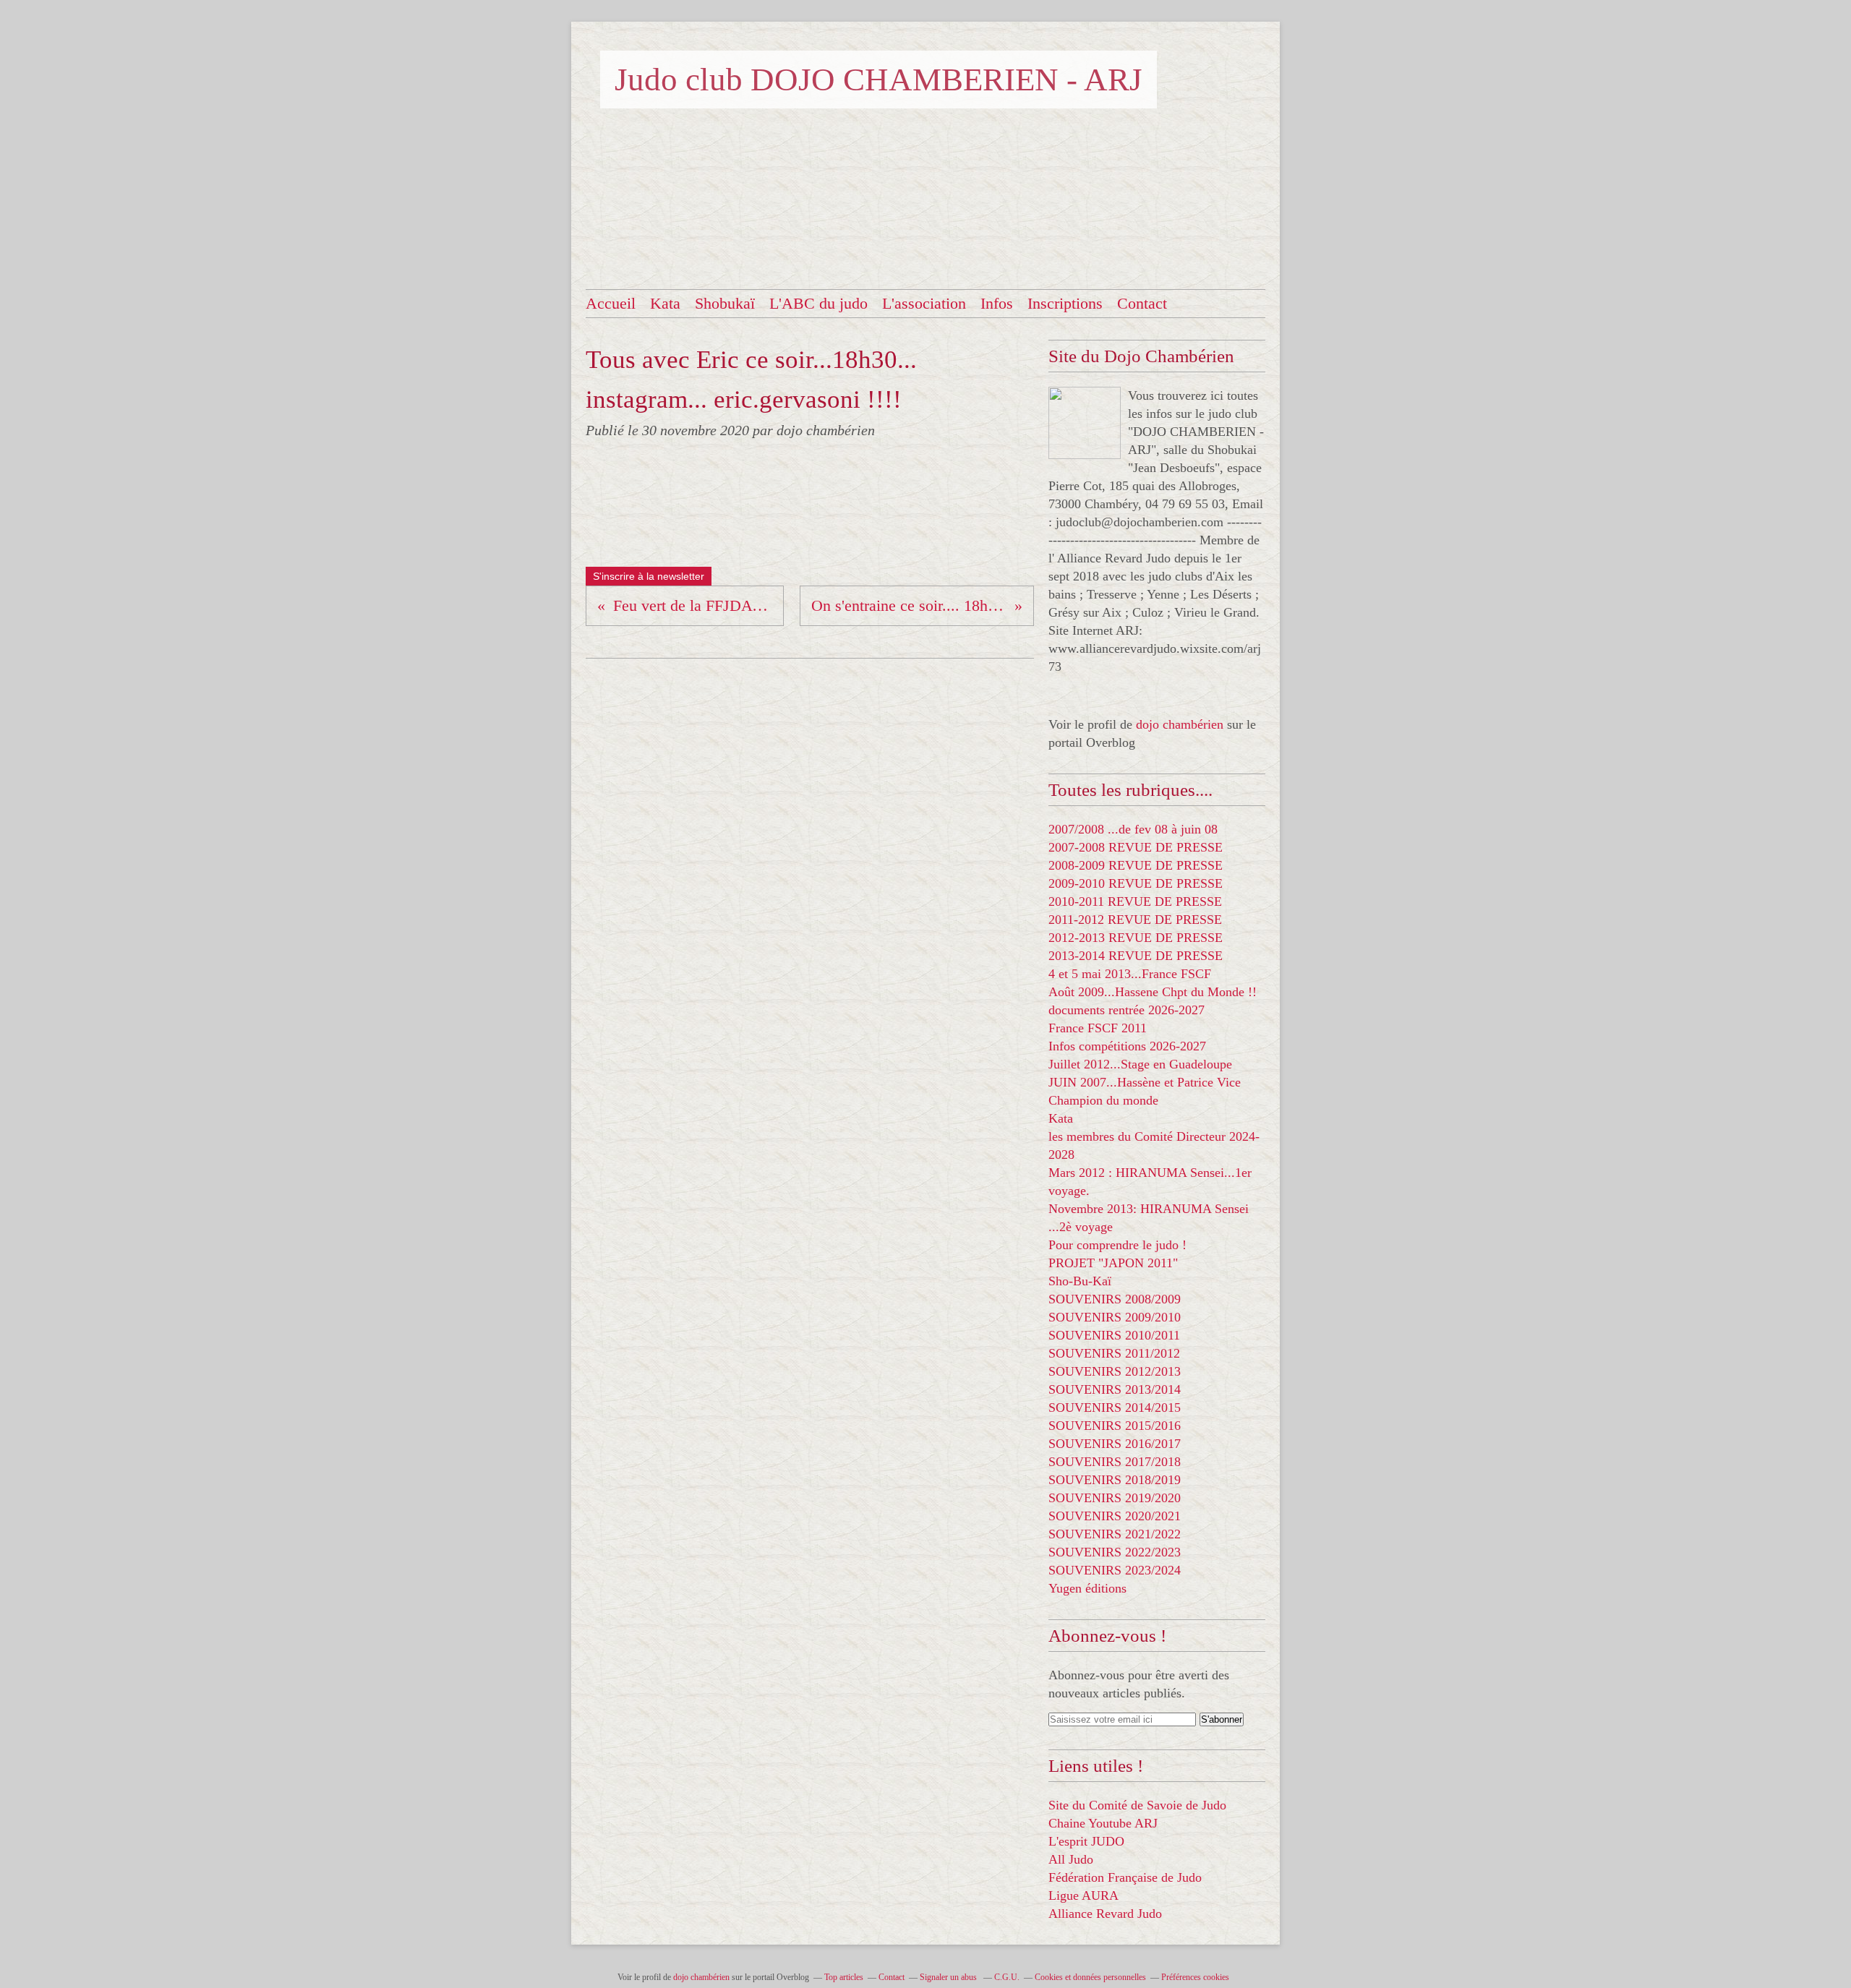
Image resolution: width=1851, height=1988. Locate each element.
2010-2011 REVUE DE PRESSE (1135, 901)
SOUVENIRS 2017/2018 (1115, 1462)
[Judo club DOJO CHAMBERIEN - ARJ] (1085, 423)
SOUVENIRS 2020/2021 (1115, 1516)
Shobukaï (725, 303)
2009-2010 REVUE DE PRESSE (1136, 883)
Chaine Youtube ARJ (1103, 1823)
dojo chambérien (1180, 724)
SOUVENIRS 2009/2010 (1115, 1317)
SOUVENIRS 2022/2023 (1115, 1552)
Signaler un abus (949, 1977)
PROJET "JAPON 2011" (1113, 1263)
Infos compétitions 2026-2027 (1127, 1046)
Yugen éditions (1087, 1588)
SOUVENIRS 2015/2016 (1115, 1426)
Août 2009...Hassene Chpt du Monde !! (1153, 992)
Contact (1142, 303)
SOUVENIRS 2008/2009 (1115, 1299)
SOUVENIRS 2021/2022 (1115, 1534)
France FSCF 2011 (1098, 1028)
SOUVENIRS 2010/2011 (1114, 1335)
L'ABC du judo (818, 303)
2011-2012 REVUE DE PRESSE (1135, 920)
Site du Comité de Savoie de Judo (1137, 1805)
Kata (665, 303)
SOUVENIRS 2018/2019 (1115, 1480)
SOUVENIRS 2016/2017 (1115, 1444)
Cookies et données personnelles (1090, 1977)
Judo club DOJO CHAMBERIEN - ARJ (879, 80)
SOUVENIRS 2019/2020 (1115, 1498)
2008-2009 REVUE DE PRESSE (1136, 865)
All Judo (1071, 1859)
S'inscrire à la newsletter (649, 576)
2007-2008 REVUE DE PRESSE (1136, 847)
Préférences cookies (1195, 1977)
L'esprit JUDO (1086, 1841)
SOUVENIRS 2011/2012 (1114, 1353)
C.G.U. (1007, 1977)
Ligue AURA (1083, 1895)
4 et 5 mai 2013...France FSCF (1130, 974)
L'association (924, 303)
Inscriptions (1065, 303)
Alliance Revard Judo (1105, 1914)
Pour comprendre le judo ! (1117, 1245)
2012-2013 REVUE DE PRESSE (1136, 938)
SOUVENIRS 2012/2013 (1115, 1371)
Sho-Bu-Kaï (1080, 1281)
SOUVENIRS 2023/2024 (1115, 1570)
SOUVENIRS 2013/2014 (1115, 1389)
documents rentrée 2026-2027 (1127, 1010)
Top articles (844, 1977)
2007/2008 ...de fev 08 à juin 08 (1133, 829)
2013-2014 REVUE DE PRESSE (1136, 956)
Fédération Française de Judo (1125, 1877)
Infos (997, 303)
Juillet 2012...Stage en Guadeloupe (1140, 1064)
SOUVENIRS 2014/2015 (1115, 1408)
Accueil (611, 303)
